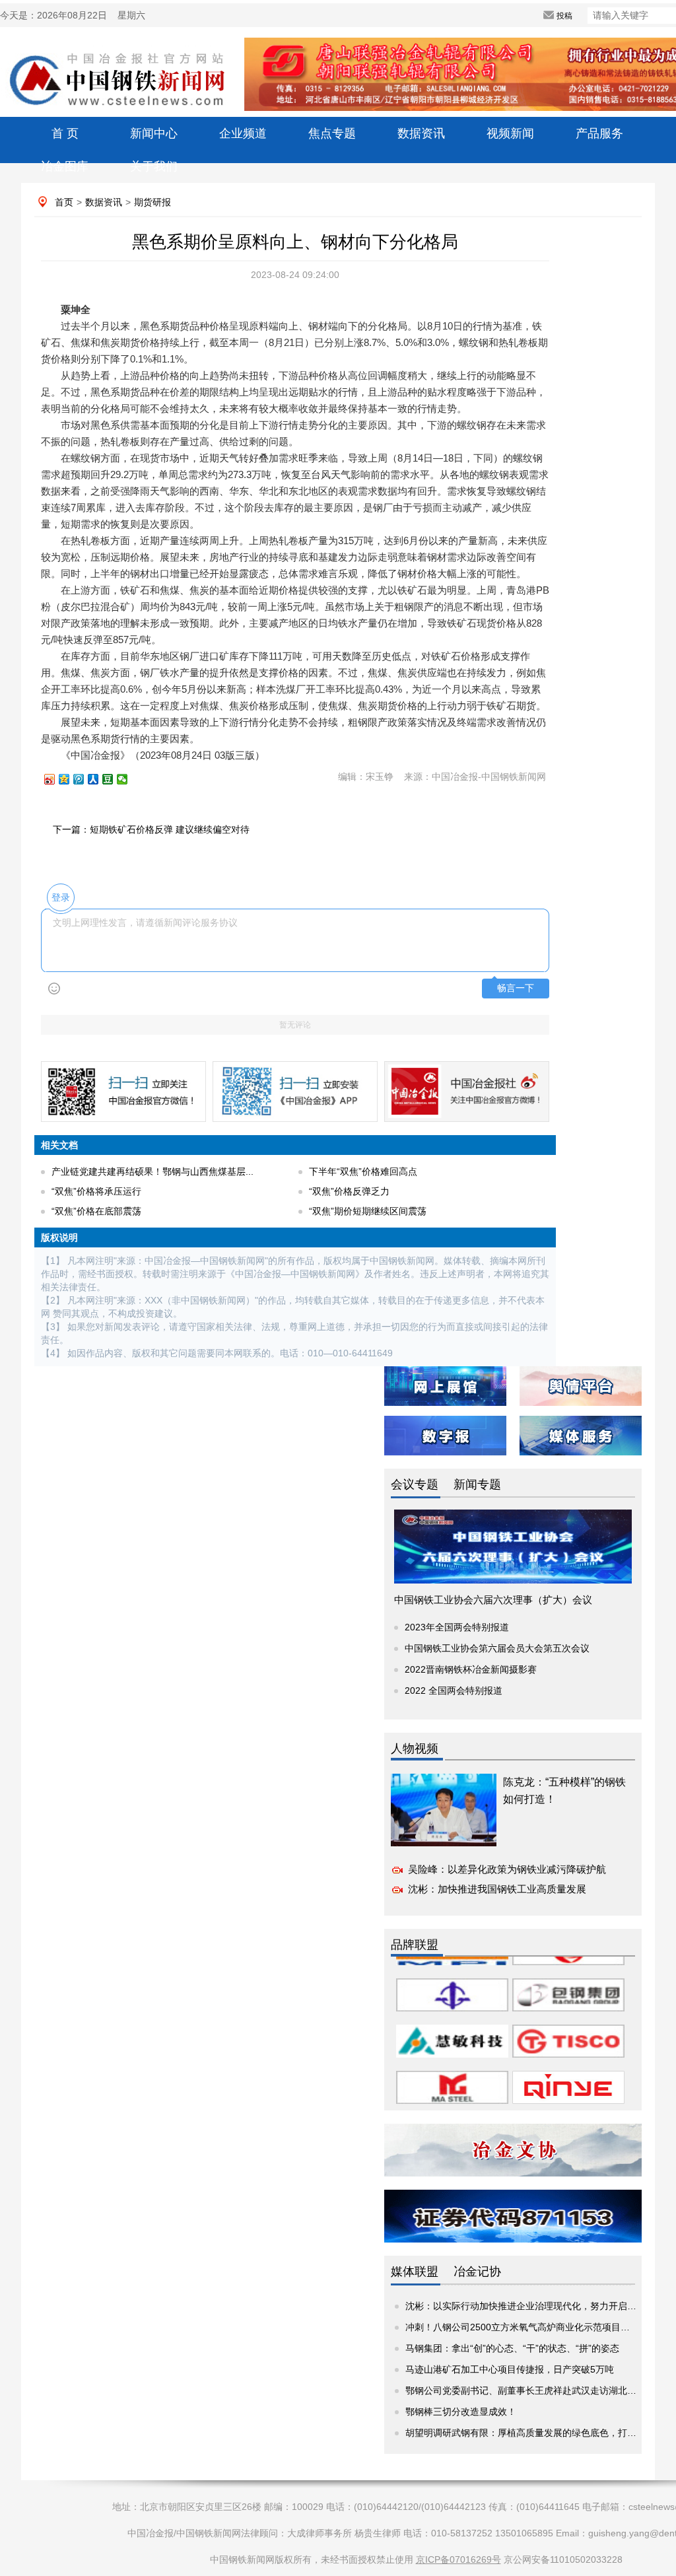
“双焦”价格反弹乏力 (349, 1191)
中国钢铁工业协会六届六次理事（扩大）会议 (493, 1600)
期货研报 (152, 202)
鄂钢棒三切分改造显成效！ (461, 2412)
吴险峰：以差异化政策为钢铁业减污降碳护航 (507, 1869)
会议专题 (415, 1484)
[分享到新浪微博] (55, 779)
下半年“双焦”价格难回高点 (363, 1171)
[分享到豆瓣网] (114, 779)
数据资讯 (421, 133)
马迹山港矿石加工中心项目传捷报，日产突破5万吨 (510, 2369)
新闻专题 (477, 1484)
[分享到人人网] (99, 779)
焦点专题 (332, 133)
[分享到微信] (128, 779)
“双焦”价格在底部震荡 (96, 1211)
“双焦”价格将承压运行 (96, 1191)
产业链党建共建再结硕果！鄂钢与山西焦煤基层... (152, 1171)
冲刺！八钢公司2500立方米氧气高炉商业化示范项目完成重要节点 (541, 2327)
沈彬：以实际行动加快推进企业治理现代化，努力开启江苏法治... (539, 2306)
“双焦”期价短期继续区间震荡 (368, 1211)
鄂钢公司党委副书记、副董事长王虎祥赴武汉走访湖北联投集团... (539, 2390)
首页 (64, 202)
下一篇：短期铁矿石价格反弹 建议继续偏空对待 (151, 829)
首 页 (65, 133)
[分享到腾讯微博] (84, 779)
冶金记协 (477, 2272)
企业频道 (243, 133)
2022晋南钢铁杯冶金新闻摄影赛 (471, 1669)
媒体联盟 (415, 2272)
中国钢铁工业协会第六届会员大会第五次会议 (497, 1648)
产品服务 (599, 133)
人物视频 (415, 1749)
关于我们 (154, 166)
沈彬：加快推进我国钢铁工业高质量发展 (497, 1889)
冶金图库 (65, 166)
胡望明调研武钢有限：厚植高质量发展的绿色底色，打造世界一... (539, 2433)
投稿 (564, 16)
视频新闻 (510, 133)
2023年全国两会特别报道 (457, 1627)
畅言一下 (516, 988)
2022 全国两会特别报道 (454, 1690)
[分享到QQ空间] (70, 779)
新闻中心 (154, 133)
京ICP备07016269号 (458, 2559)
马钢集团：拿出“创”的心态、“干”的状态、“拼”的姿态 (512, 2348)
